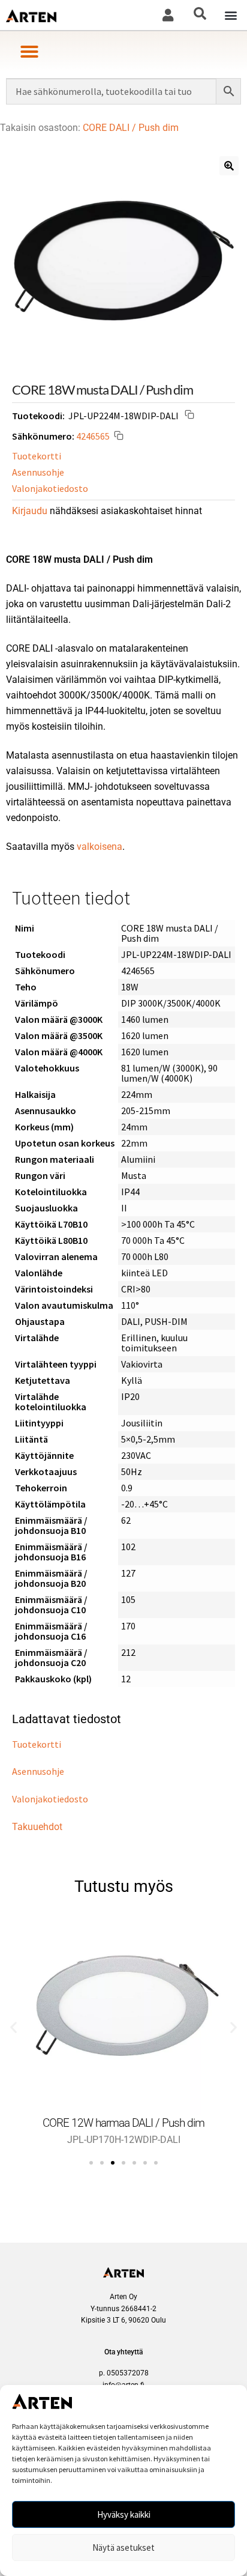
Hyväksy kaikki (124, 2514)
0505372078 (128, 2373)
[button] (231, 15)
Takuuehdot (37, 1827)
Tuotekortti (37, 456)
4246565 (93, 435)
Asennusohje (38, 472)
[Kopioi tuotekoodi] (189, 416)
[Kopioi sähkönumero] (119, 437)
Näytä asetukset (123, 2547)
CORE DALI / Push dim (131, 128)
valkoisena (100, 847)
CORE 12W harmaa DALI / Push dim (123, 2123)
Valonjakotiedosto (50, 488)
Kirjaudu (30, 511)
